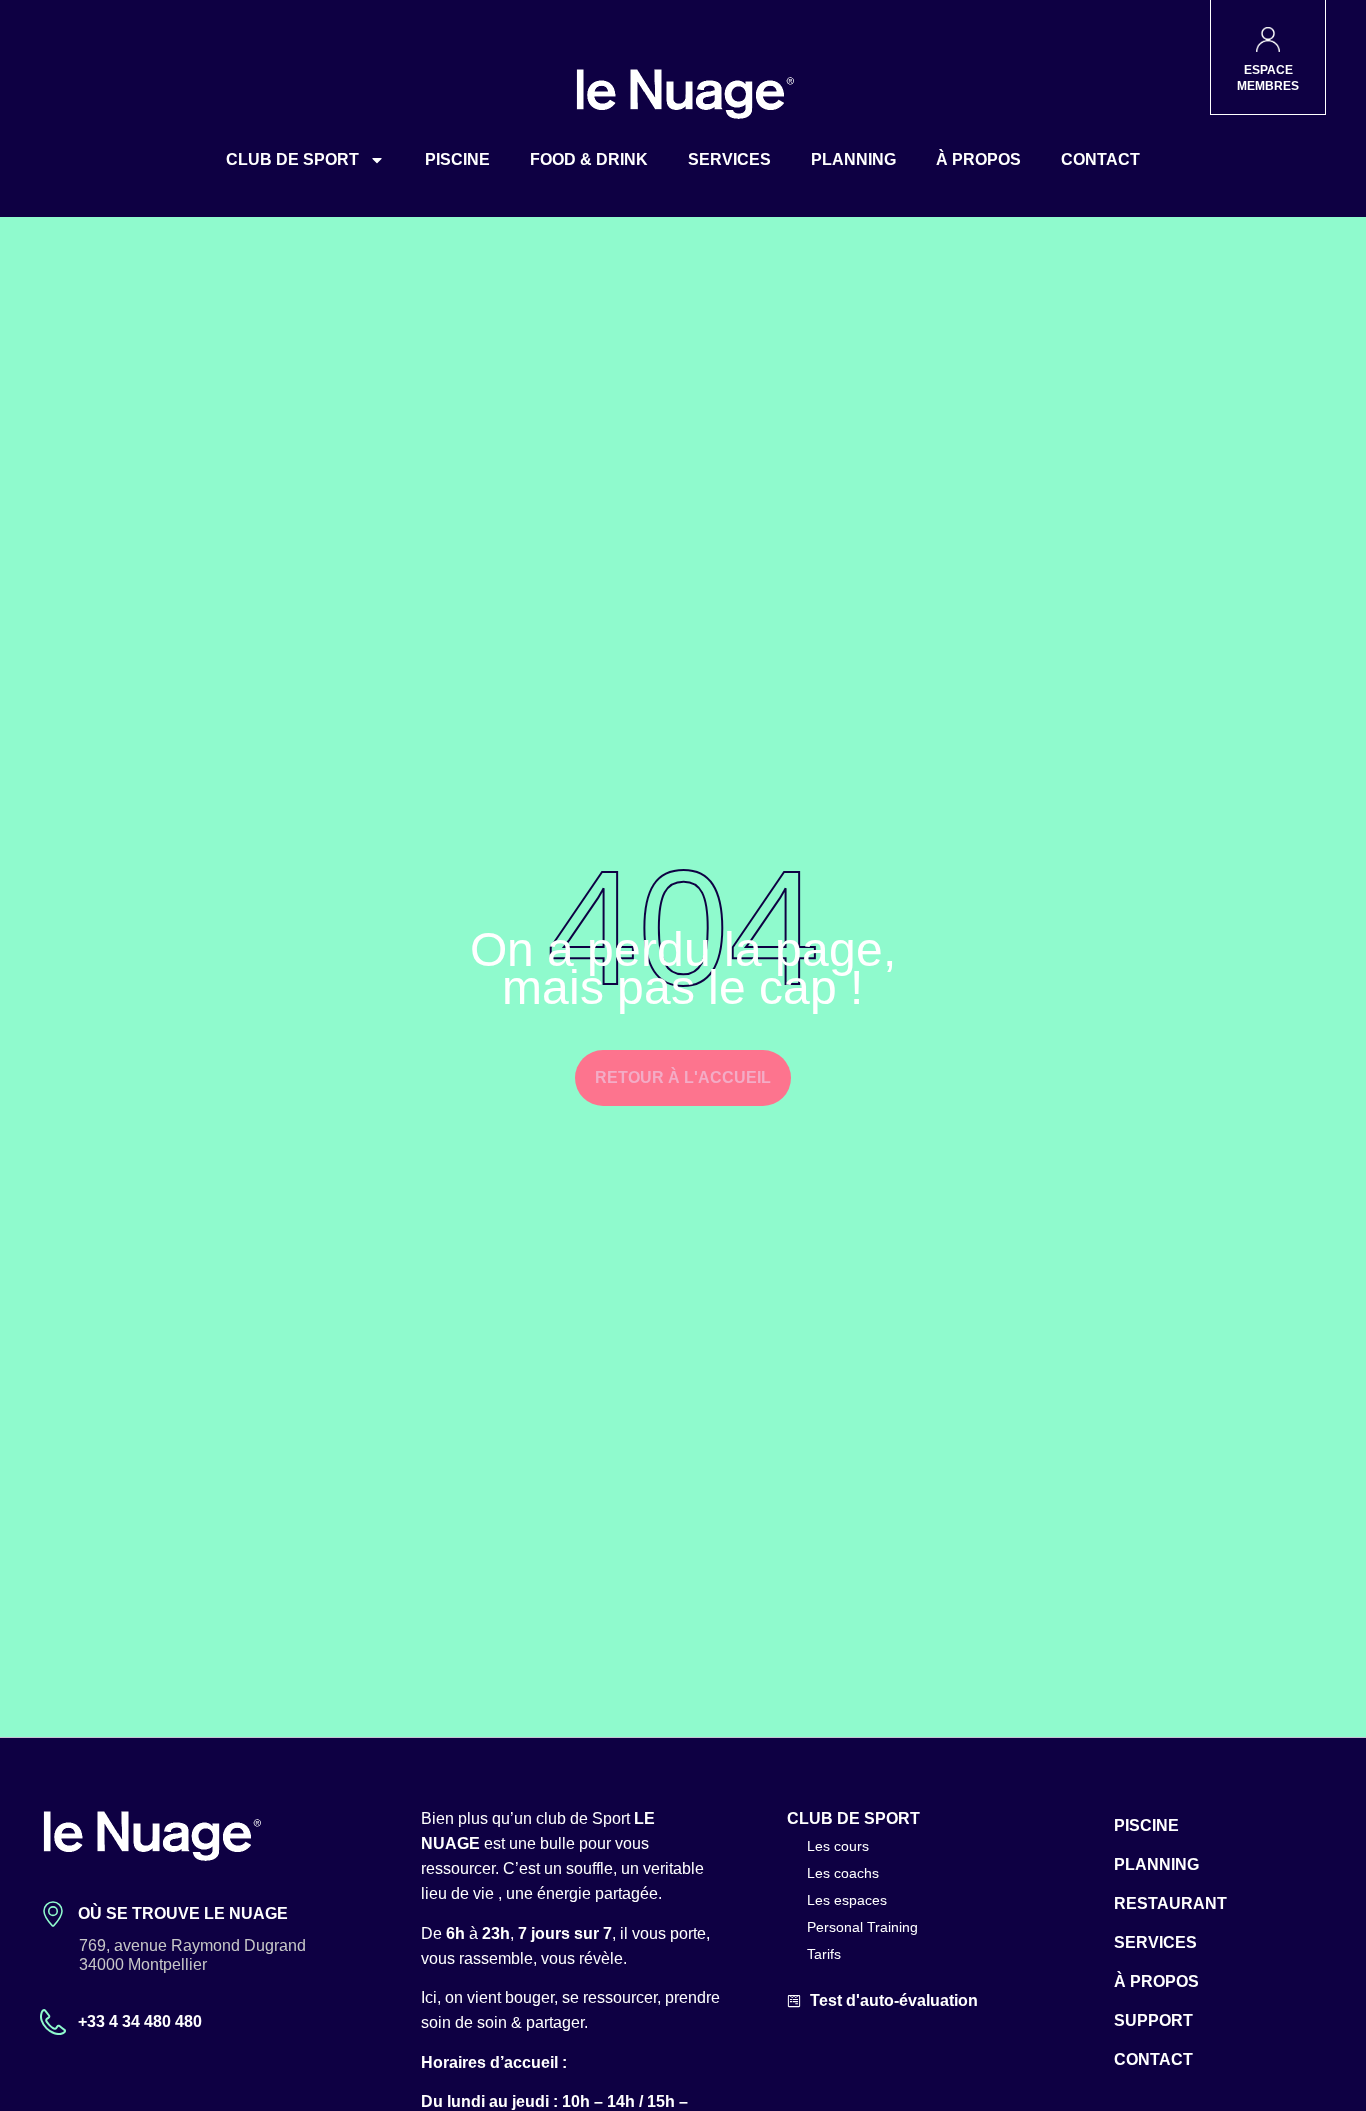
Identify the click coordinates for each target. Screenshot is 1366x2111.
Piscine (457, 159)
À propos (978, 159)
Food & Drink (589, 159)
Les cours (838, 1846)
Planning (853, 159)
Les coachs (843, 1873)
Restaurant (1170, 1903)
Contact (1100, 159)
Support (1153, 2020)
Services (729, 159)
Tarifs (824, 1954)
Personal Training (862, 1927)
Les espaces (847, 1900)
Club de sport (292, 159)
